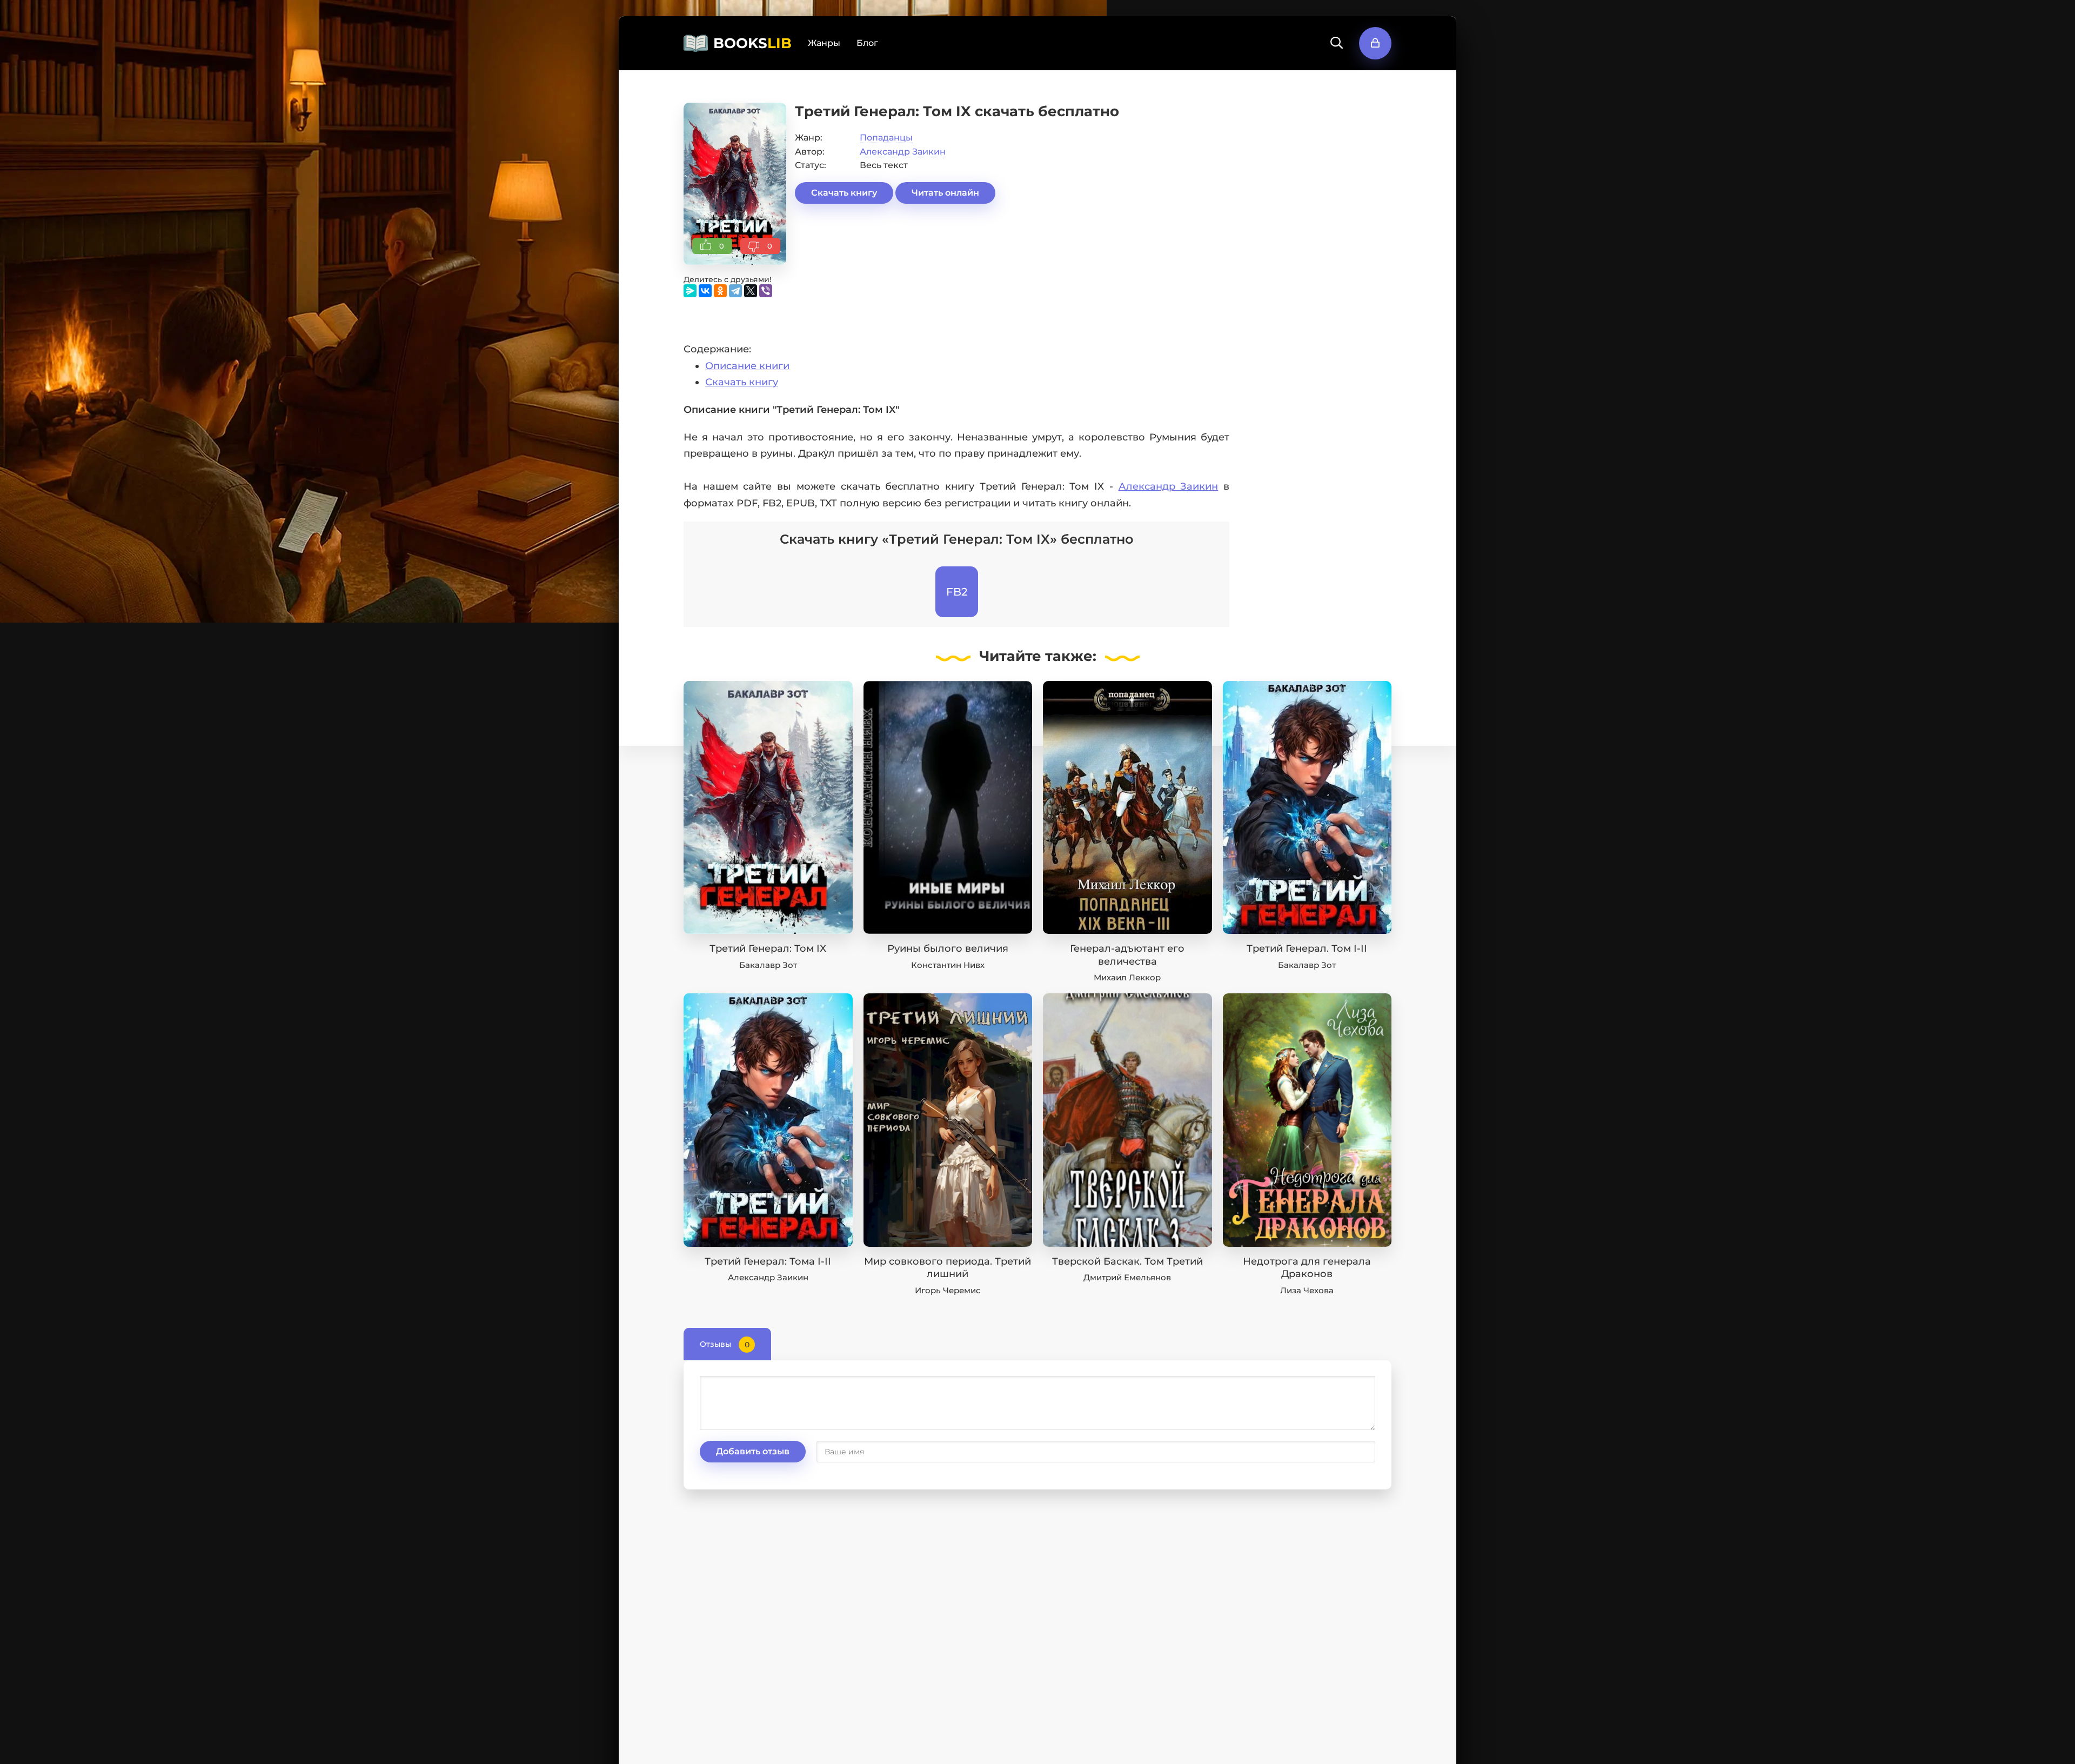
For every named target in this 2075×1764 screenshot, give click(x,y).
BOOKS (752, 43)
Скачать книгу (844, 193)
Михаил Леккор (1127, 977)
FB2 (957, 592)
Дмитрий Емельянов (1127, 1277)
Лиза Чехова (1307, 1290)
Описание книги (747, 366)
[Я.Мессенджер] (690, 291)
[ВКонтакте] (705, 291)
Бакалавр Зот (768, 965)
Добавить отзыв (753, 1451)
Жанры (824, 43)
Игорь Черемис (948, 1290)
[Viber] (766, 291)
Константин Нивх (948, 965)
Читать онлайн (945, 193)
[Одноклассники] (720, 291)
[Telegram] (735, 291)
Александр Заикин (903, 152)
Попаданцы (886, 138)
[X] (751, 291)
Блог (867, 43)
